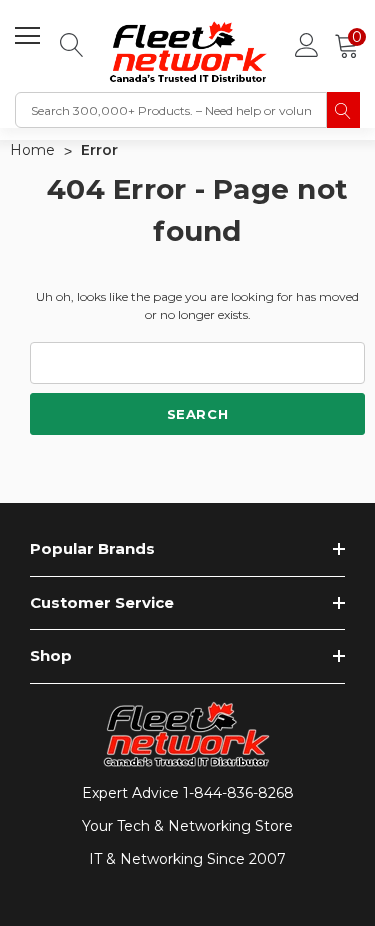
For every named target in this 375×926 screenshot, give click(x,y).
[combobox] (171, 110)
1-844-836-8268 (238, 793)
